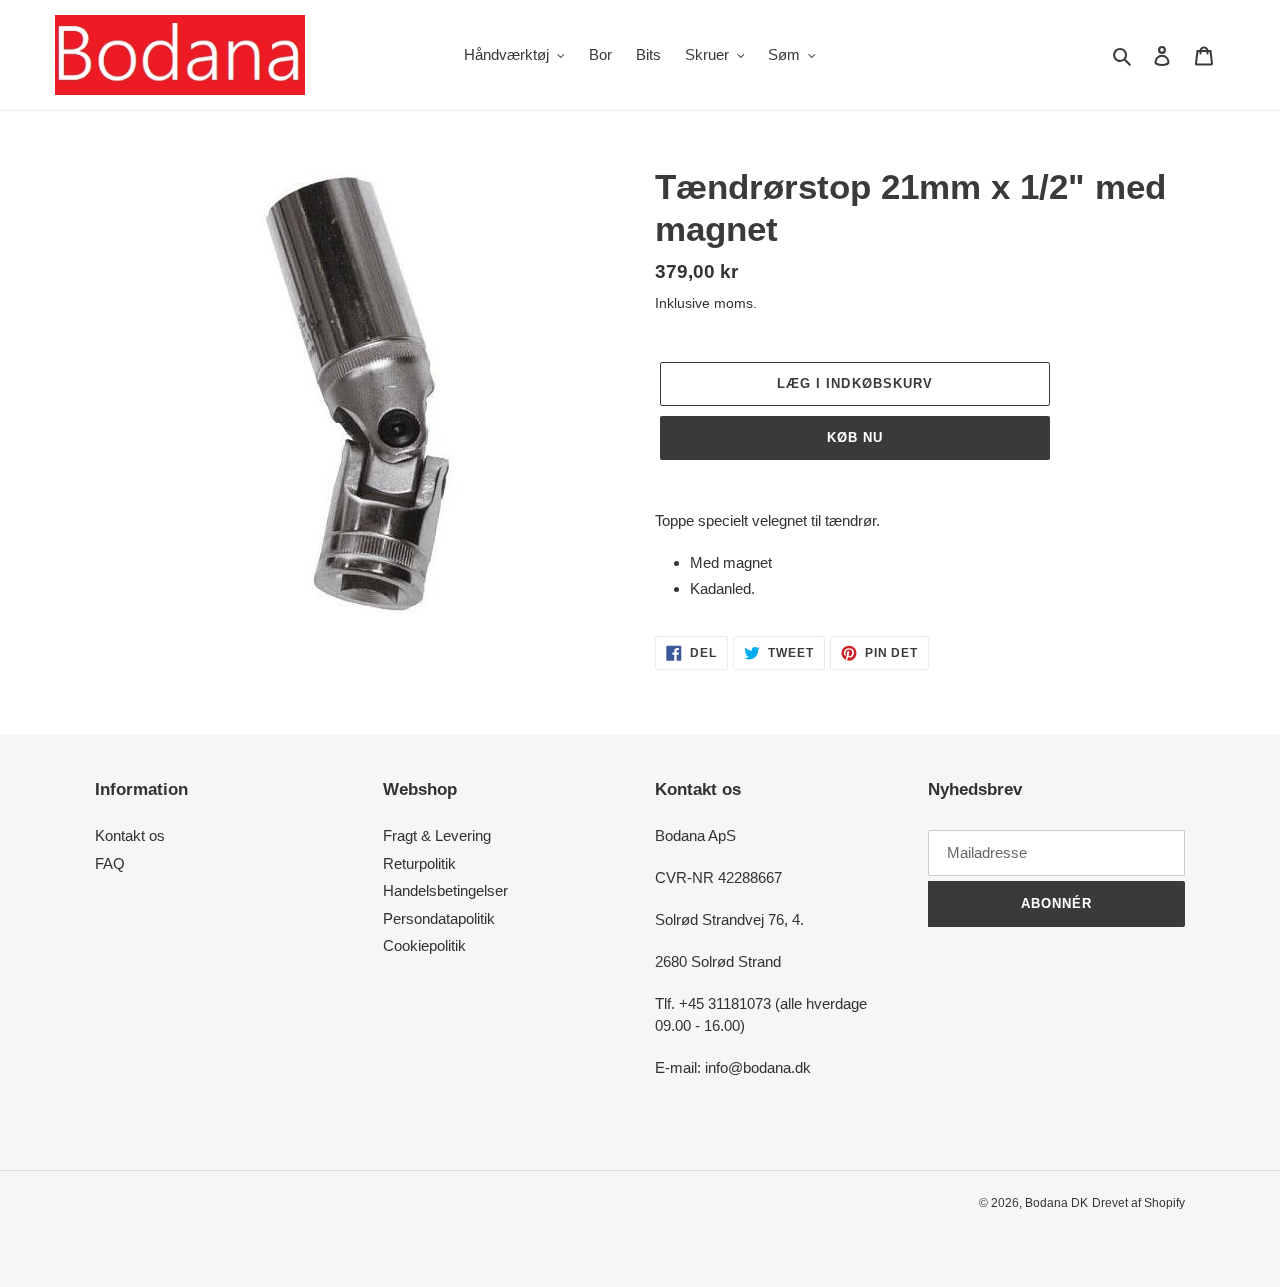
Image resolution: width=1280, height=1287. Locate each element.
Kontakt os (130, 835)
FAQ (110, 863)
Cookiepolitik (424, 945)
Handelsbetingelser (445, 890)
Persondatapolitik (439, 918)
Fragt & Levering (437, 835)
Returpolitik (419, 863)
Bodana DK (1056, 1203)
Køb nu (855, 437)
